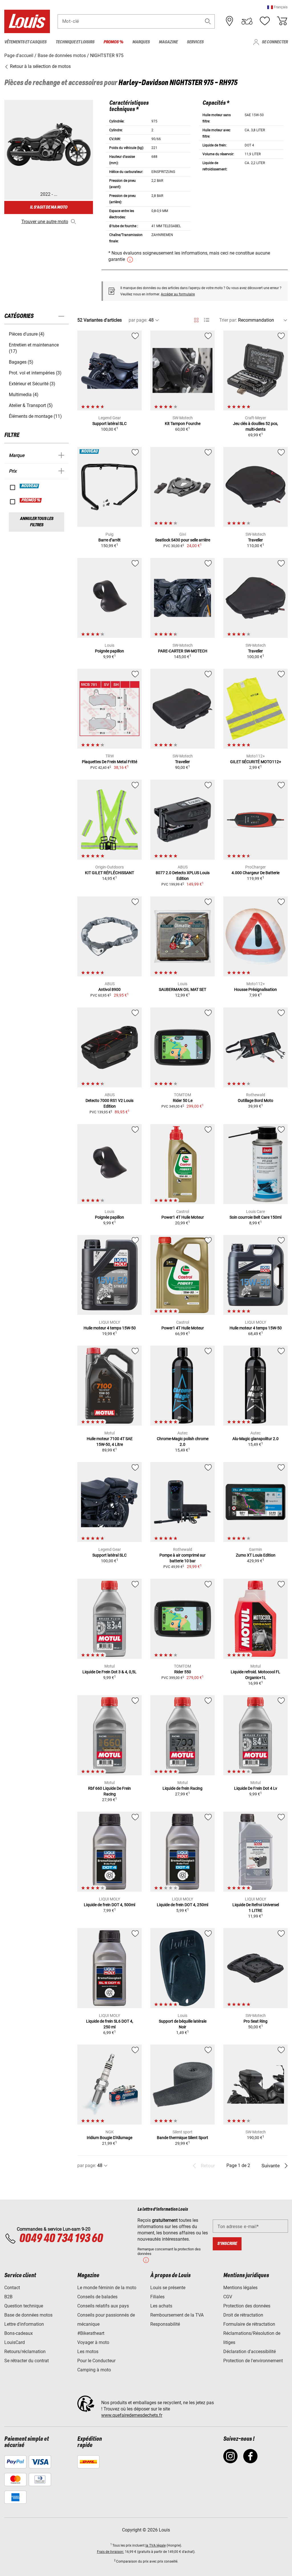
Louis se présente (168, 2288)
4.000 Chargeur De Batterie (255, 873)
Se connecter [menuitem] (275, 42)
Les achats (161, 2306)
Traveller (255, 540)
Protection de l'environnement (253, 2361)
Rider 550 (183, 1672)
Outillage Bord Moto (255, 1100)
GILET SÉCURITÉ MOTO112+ (256, 762)
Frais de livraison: (110, 2552)
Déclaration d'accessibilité (250, 2352)
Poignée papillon (109, 651)
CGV (228, 2297)
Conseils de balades (97, 2297)
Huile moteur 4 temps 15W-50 (110, 1328)
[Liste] (207, 320)
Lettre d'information (24, 2324)
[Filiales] (230, 21)
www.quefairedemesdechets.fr (132, 2415)
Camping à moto (94, 2370)
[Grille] (196, 319)
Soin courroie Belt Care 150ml (255, 1217)
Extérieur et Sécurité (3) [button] (32, 384)
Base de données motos (28, 2315)
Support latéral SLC (109, 424)
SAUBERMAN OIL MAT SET (182, 989)
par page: (138, 320)
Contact (12, 2288)
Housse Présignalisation (255, 989)
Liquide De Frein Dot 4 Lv (256, 1788)
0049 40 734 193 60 (61, 2239)
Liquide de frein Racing (182, 1788)
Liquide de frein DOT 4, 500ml (109, 1905)
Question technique (24, 2306)
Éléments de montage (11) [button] (35, 416)
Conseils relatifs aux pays (103, 2306)
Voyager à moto (93, 2342)
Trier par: (228, 320)
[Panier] (282, 21)
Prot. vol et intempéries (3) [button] (35, 373)
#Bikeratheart (91, 2333)
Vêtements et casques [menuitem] (25, 42)
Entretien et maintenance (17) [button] (34, 348)
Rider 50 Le (183, 1100)
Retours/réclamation (25, 2352)
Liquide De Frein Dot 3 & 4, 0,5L (109, 1672)
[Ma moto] (247, 21)
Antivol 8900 (109, 989)
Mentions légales (240, 2288)
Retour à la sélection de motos (40, 66)
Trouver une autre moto (45, 222)
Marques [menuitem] (141, 42)
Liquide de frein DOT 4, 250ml (182, 1905)
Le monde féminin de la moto (107, 2288)
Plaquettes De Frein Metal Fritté (109, 762)
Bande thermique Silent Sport (182, 2138)
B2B (8, 2297)
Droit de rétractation (243, 2315)
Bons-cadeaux (19, 2333)
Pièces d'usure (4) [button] (27, 334)
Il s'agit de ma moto (49, 207)
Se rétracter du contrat (27, 2361)
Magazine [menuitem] (168, 42)
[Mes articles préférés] (265, 21)
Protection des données (247, 2306)
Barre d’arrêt (109, 540)
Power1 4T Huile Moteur (183, 1217)
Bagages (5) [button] (21, 362)
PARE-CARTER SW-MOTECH (183, 651)
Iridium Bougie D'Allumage (109, 2138)
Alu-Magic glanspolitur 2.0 (255, 1439)
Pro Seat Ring (255, 2021)
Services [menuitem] (195, 42)
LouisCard (15, 2342)
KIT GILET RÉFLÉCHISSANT (109, 873)
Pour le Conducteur (96, 2361)
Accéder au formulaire (178, 294)
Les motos (88, 2352)
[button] (277, 7)
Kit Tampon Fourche (183, 424)
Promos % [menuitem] (113, 42)
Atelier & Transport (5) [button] (31, 405)
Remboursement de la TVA (177, 2315)
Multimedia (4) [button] (24, 395)
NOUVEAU (30, 486)
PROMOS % (31, 500)
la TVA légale (156, 2545)
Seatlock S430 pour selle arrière (183, 540)
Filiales (157, 2297)
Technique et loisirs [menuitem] (75, 42)
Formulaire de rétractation (249, 2324)
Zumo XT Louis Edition (256, 1555)
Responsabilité (165, 2324)
